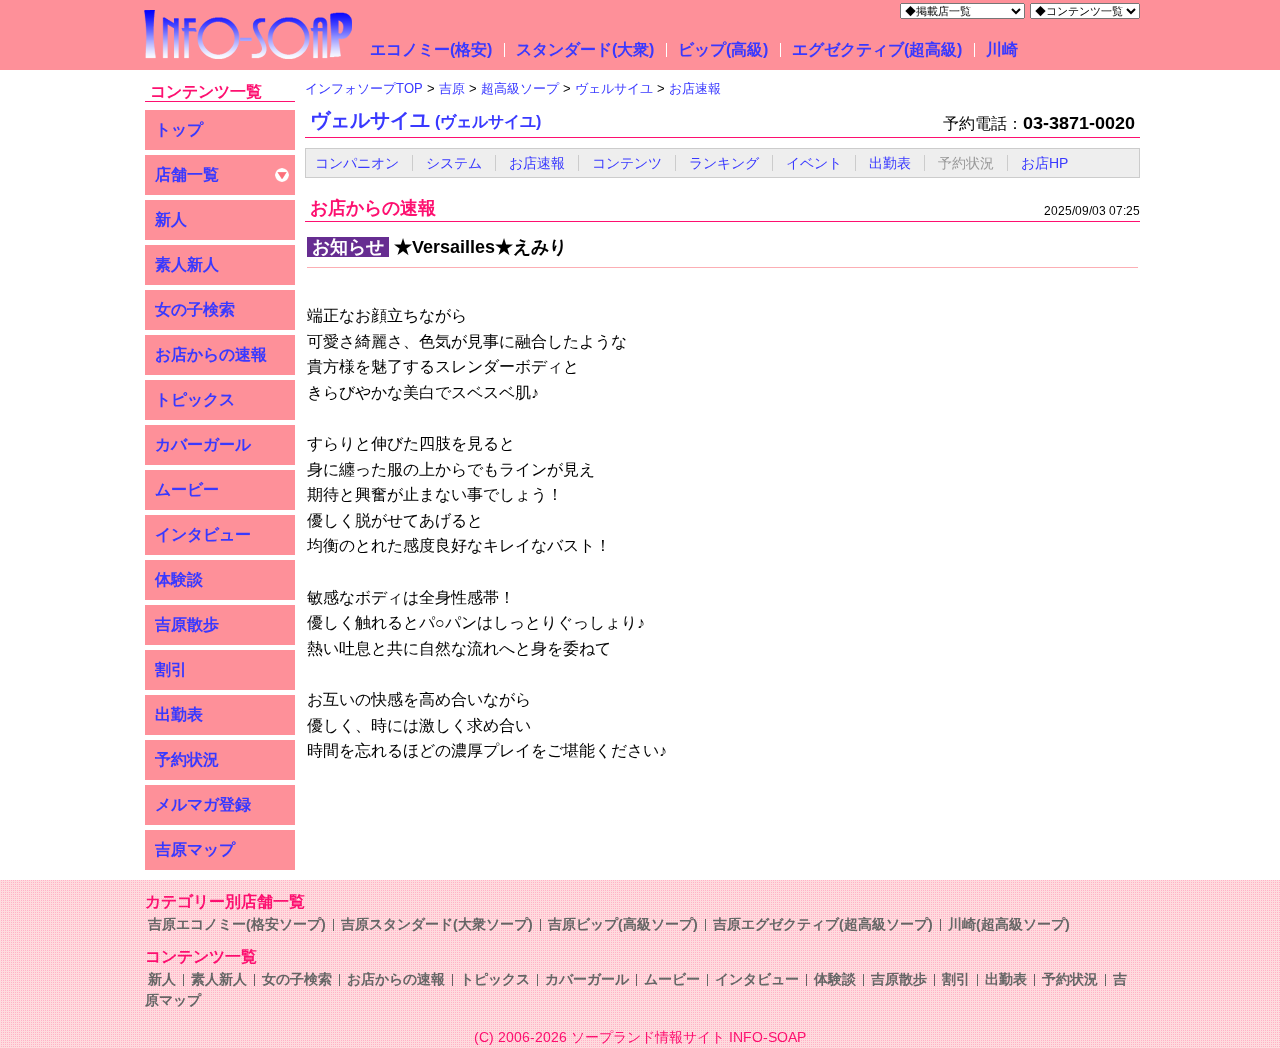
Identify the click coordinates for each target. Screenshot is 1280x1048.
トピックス (195, 399)
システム (454, 163)
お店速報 (537, 163)
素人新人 (187, 264)
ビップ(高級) (723, 49)
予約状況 (187, 759)
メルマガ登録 (203, 804)
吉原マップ (195, 849)
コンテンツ (627, 163)
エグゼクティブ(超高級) (877, 49)
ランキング (724, 163)
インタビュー (203, 534)
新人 (171, 219)
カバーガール (203, 444)
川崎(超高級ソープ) (1009, 924)
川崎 (1002, 49)
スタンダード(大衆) (585, 49)
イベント (814, 163)
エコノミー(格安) (431, 49)
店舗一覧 (187, 174)
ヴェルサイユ (425, 120)
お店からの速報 (211, 354)
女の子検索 (195, 309)
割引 (171, 669)
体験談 (179, 579)
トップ (179, 129)
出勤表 (179, 714)
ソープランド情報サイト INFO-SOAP (688, 1037)
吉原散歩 (187, 624)
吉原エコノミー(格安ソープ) (237, 924)
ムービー (187, 489)
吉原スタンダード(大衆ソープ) (437, 924)
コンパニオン (357, 163)
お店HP (1044, 163)
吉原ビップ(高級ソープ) (623, 924)
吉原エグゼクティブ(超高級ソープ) (823, 924)
